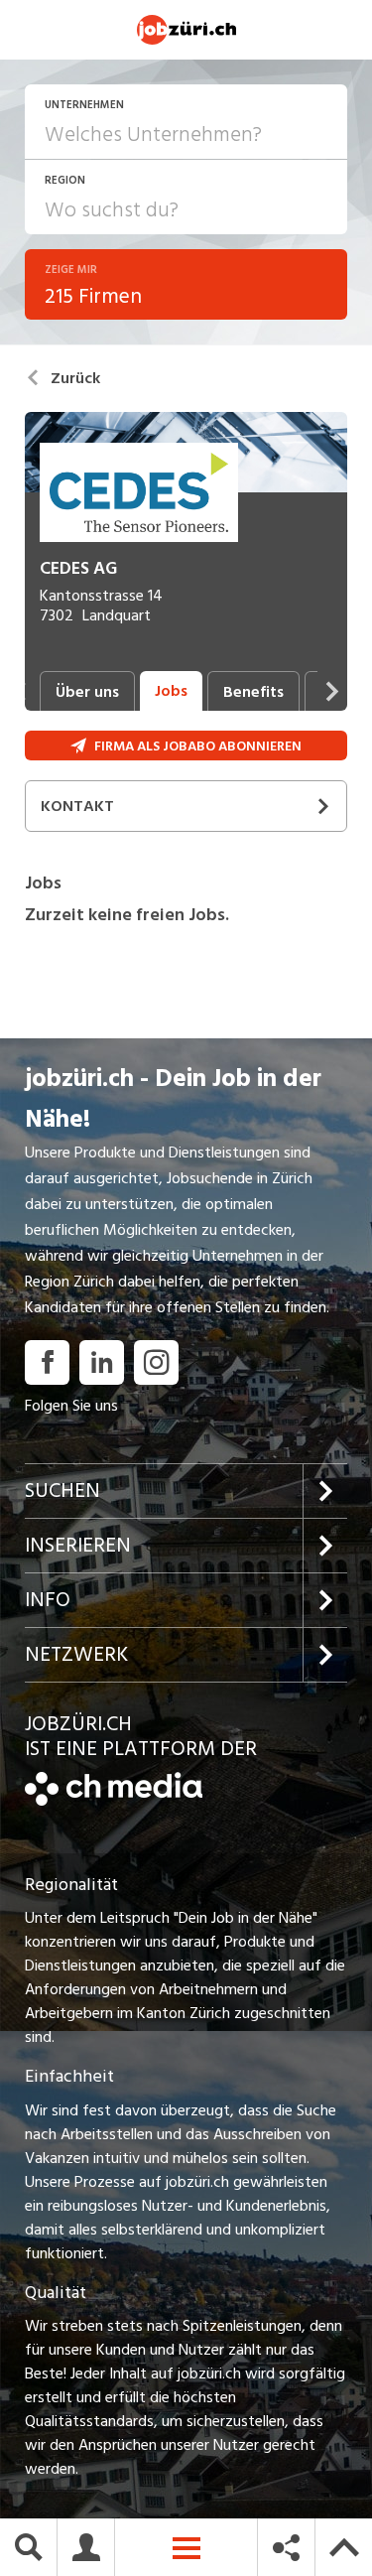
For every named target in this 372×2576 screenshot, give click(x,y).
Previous (20, 691)
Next (332, 691)
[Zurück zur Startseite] (114, 1801)
